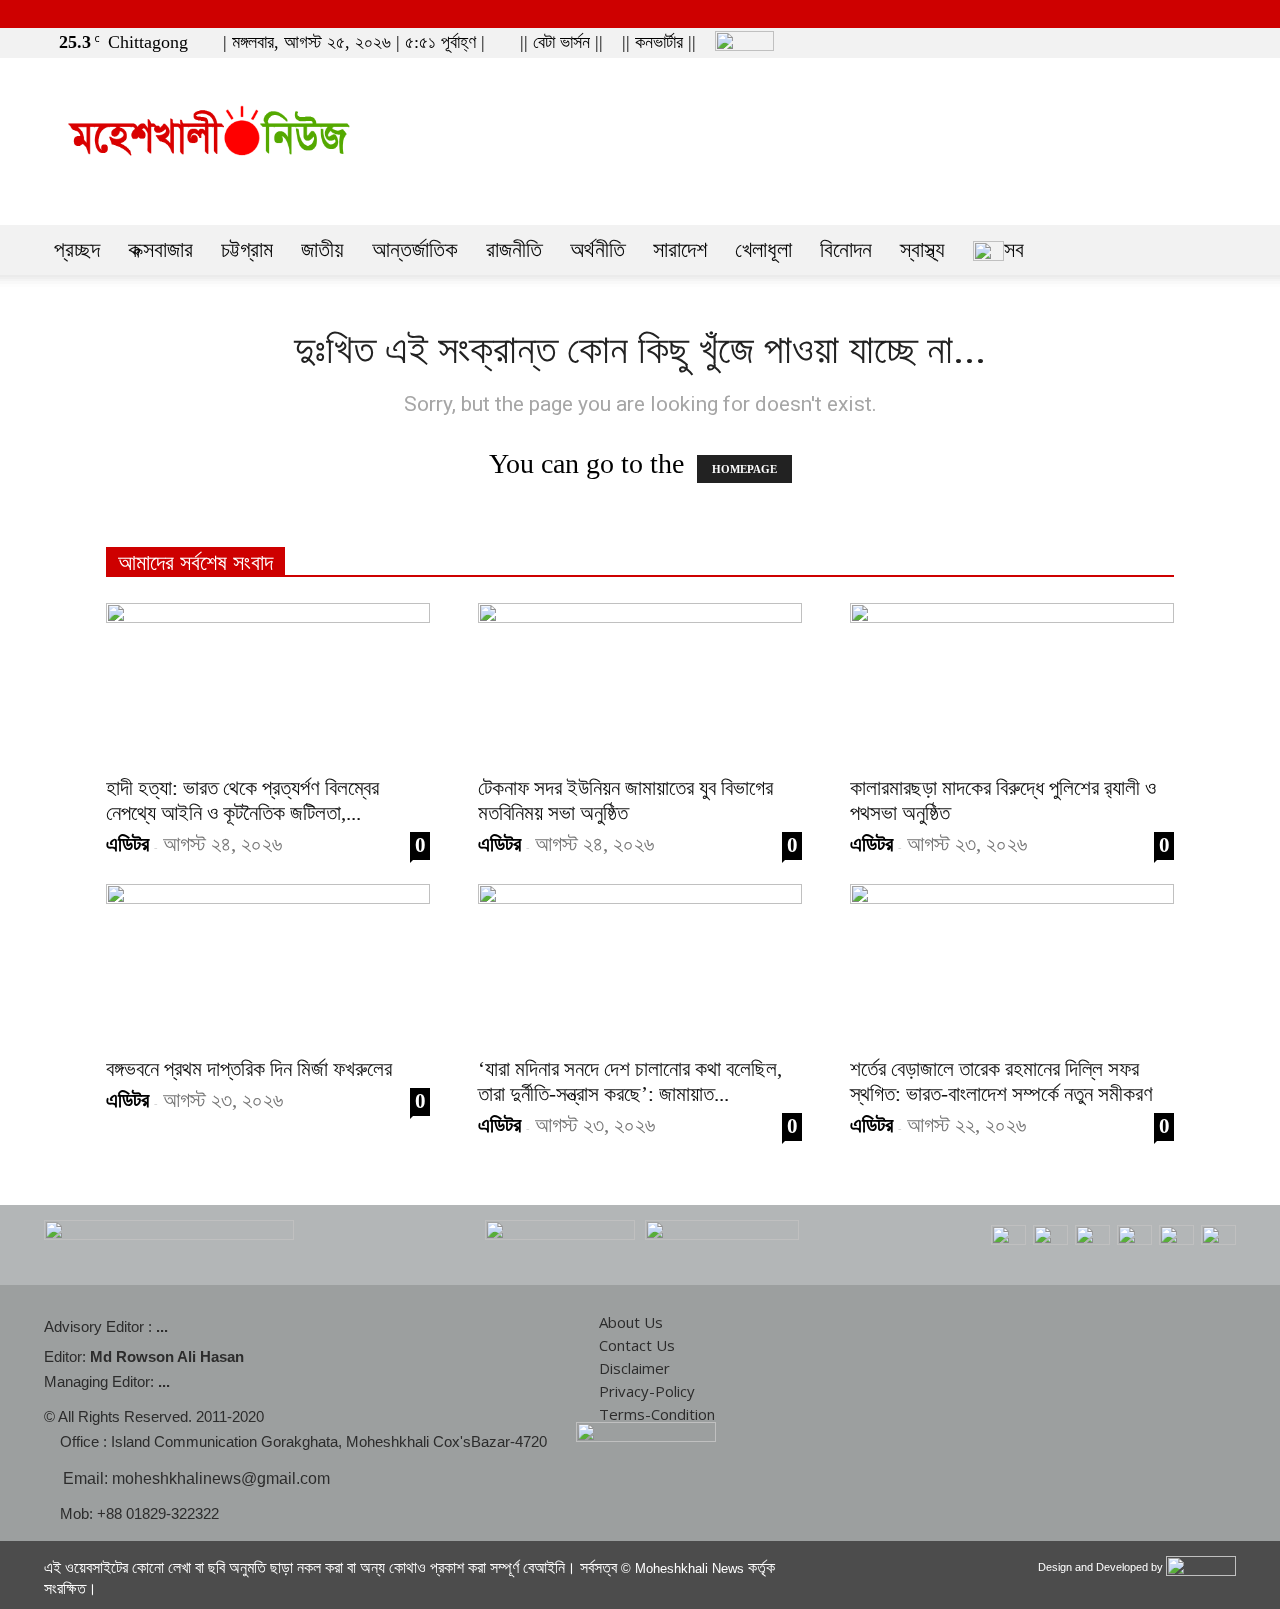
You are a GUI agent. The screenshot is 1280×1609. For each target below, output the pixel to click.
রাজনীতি (514, 249)
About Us (631, 1322)
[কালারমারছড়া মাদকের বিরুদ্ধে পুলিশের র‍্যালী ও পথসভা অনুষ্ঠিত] (1012, 683)
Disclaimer (634, 1368)
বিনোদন (846, 249)
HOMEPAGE (744, 469)
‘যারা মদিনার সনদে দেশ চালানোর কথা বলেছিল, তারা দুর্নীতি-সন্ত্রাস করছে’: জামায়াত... (630, 1081)
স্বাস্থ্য (922, 249)
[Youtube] (1225, 42)
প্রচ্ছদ (77, 249)
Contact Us (637, 1345)
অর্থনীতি (597, 249)
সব (1014, 249)
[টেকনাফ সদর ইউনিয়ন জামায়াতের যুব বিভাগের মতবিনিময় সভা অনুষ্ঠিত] (640, 683)
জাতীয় (322, 249)
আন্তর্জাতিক (415, 249)
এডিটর (127, 844)
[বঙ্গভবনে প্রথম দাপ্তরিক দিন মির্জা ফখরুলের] (268, 964)
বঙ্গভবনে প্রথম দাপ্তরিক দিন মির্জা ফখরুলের (249, 1069)
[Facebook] (1159, 42)
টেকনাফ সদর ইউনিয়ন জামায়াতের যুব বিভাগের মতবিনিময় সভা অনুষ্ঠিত (625, 800)
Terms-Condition (657, 1414)
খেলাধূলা (763, 249)
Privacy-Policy (647, 1391)
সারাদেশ (680, 249)
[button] (1129, 41)
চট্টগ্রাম (247, 249)
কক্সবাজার (160, 249)
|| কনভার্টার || (659, 42)
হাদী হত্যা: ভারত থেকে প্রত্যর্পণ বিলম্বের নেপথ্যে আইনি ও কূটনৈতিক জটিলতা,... (242, 800)
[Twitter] (1192, 42)
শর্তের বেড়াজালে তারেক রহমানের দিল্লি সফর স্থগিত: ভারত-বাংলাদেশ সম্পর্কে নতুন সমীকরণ (1001, 1081)
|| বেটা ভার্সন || (561, 42)
